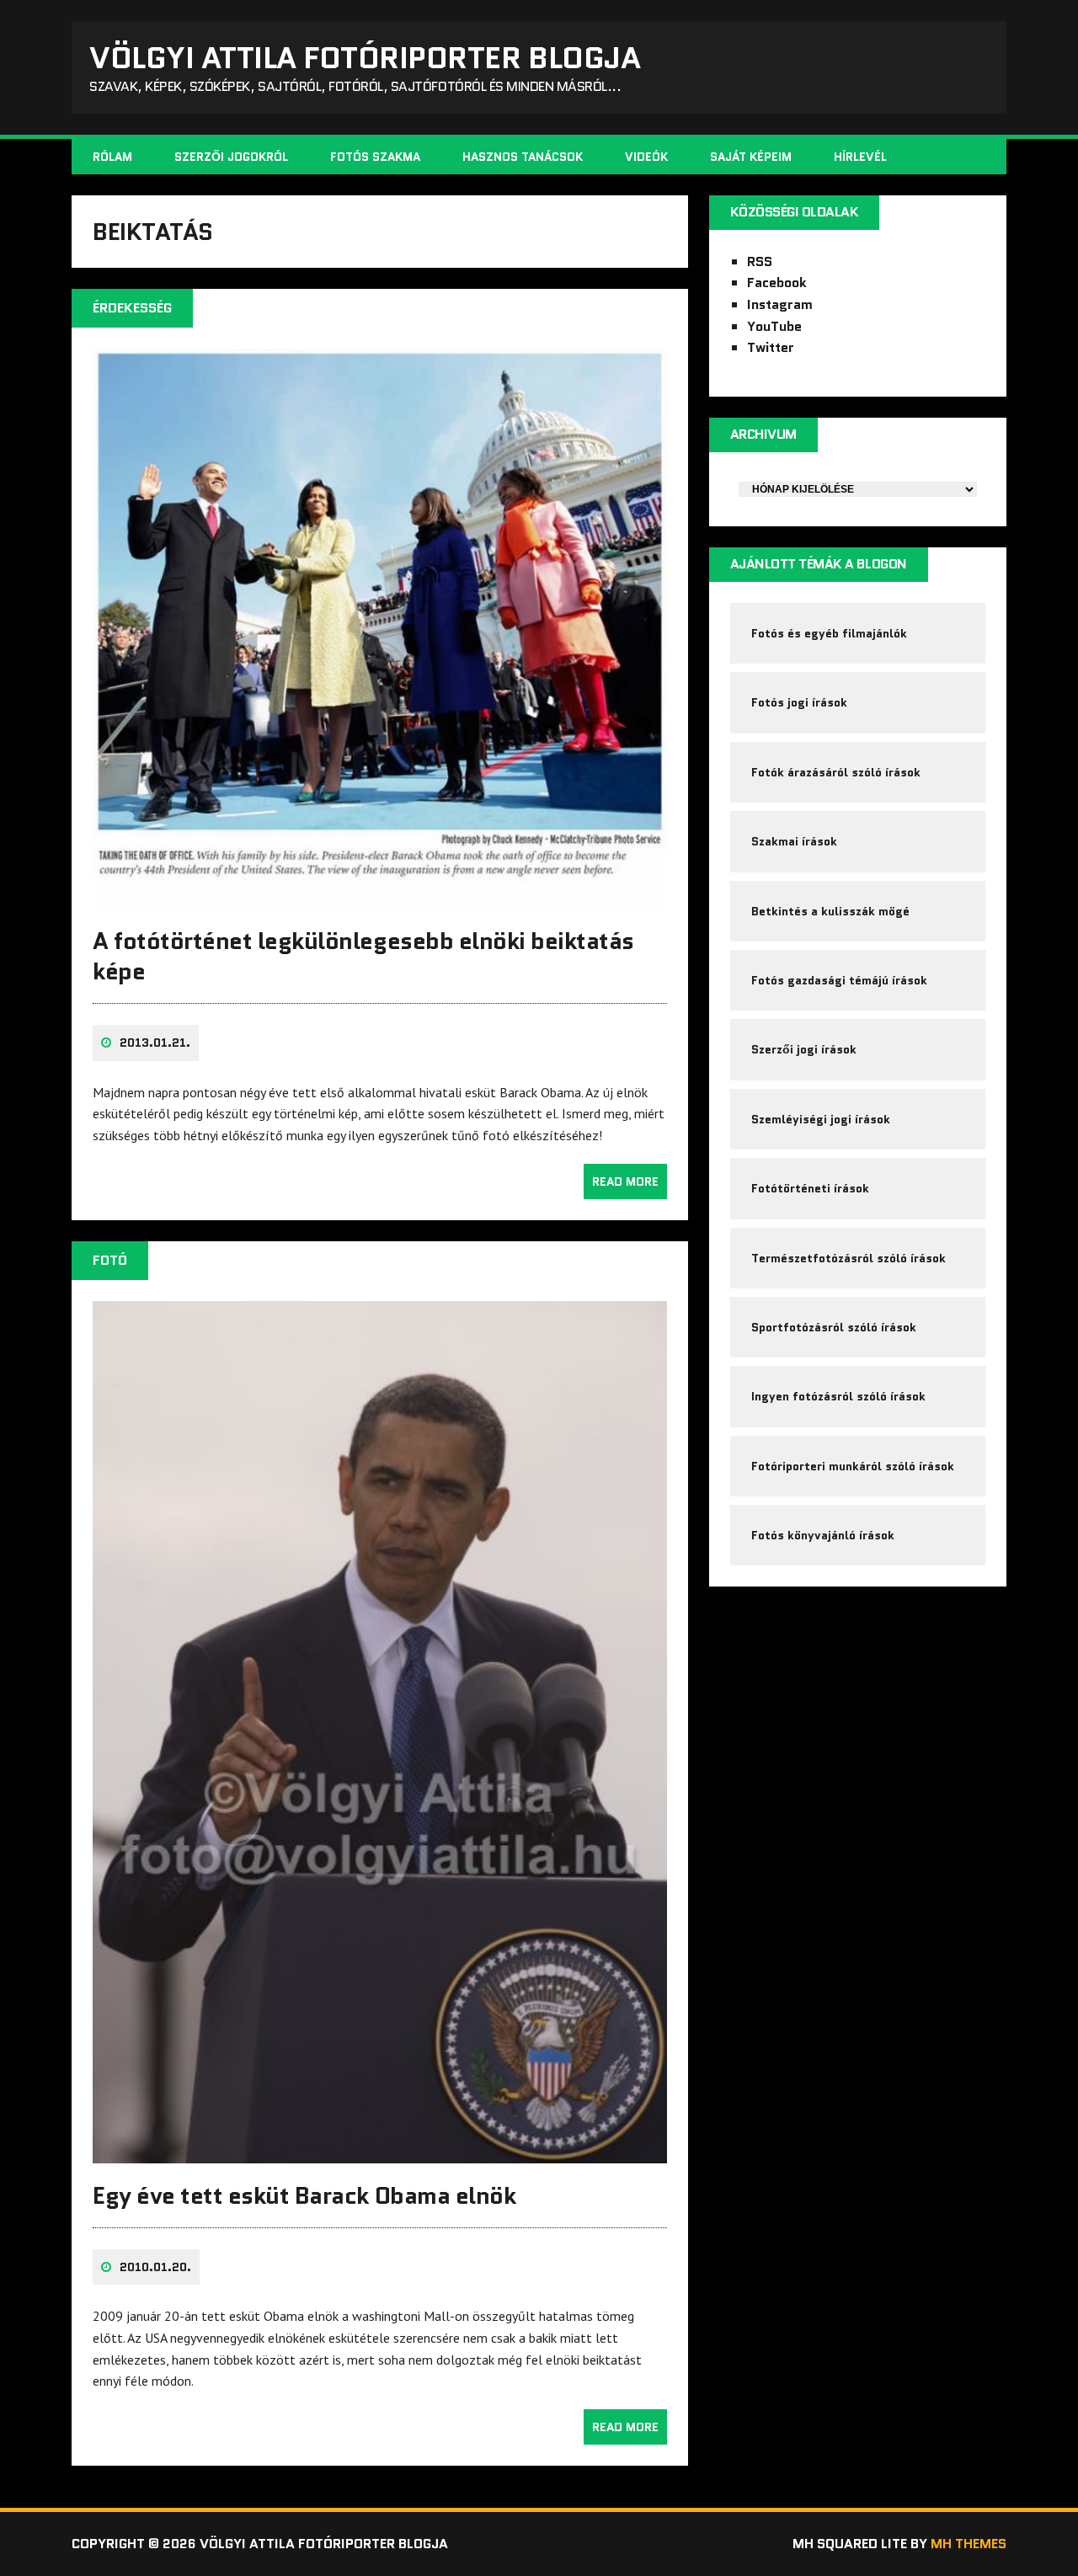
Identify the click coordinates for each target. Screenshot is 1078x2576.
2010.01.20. (155, 2267)
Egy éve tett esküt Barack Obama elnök (304, 2195)
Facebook (777, 283)
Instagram (780, 304)
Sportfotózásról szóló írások (834, 1327)
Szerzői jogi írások (804, 1049)
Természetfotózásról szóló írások (849, 1258)
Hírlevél (860, 157)
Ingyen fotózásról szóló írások (838, 1396)
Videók (646, 157)
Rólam (112, 157)
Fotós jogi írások (799, 702)
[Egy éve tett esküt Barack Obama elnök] (380, 2152)
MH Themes (969, 2544)
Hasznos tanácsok (523, 157)
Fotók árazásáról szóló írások (836, 772)
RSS (760, 261)
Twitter (771, 347)
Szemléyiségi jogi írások (821, 1119)
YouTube (774, 326)
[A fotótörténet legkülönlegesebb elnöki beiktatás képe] (380, 897)
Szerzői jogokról (231, 157)
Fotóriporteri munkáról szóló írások (853, 1466)
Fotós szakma (375, 157)
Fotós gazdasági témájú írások (839, 980)
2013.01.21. (155, 1043)
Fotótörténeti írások (810, 1188)
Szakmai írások (794, 841)
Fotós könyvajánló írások (823, 1535)
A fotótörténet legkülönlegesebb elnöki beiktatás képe (363, 956)
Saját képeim (751, 157)
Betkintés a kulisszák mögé (830, 911)
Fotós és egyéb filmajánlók (829, 633)
